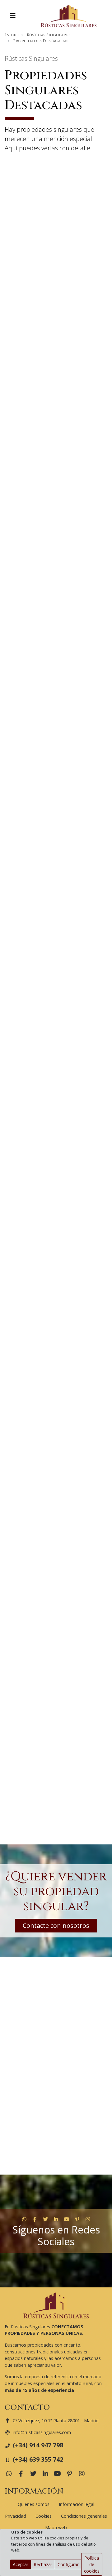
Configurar (68, 2564)
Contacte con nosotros (56, 1925)
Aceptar (21, 2564)
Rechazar (43, 2564)
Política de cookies (92, 2564)
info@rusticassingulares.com (42, 2432)
